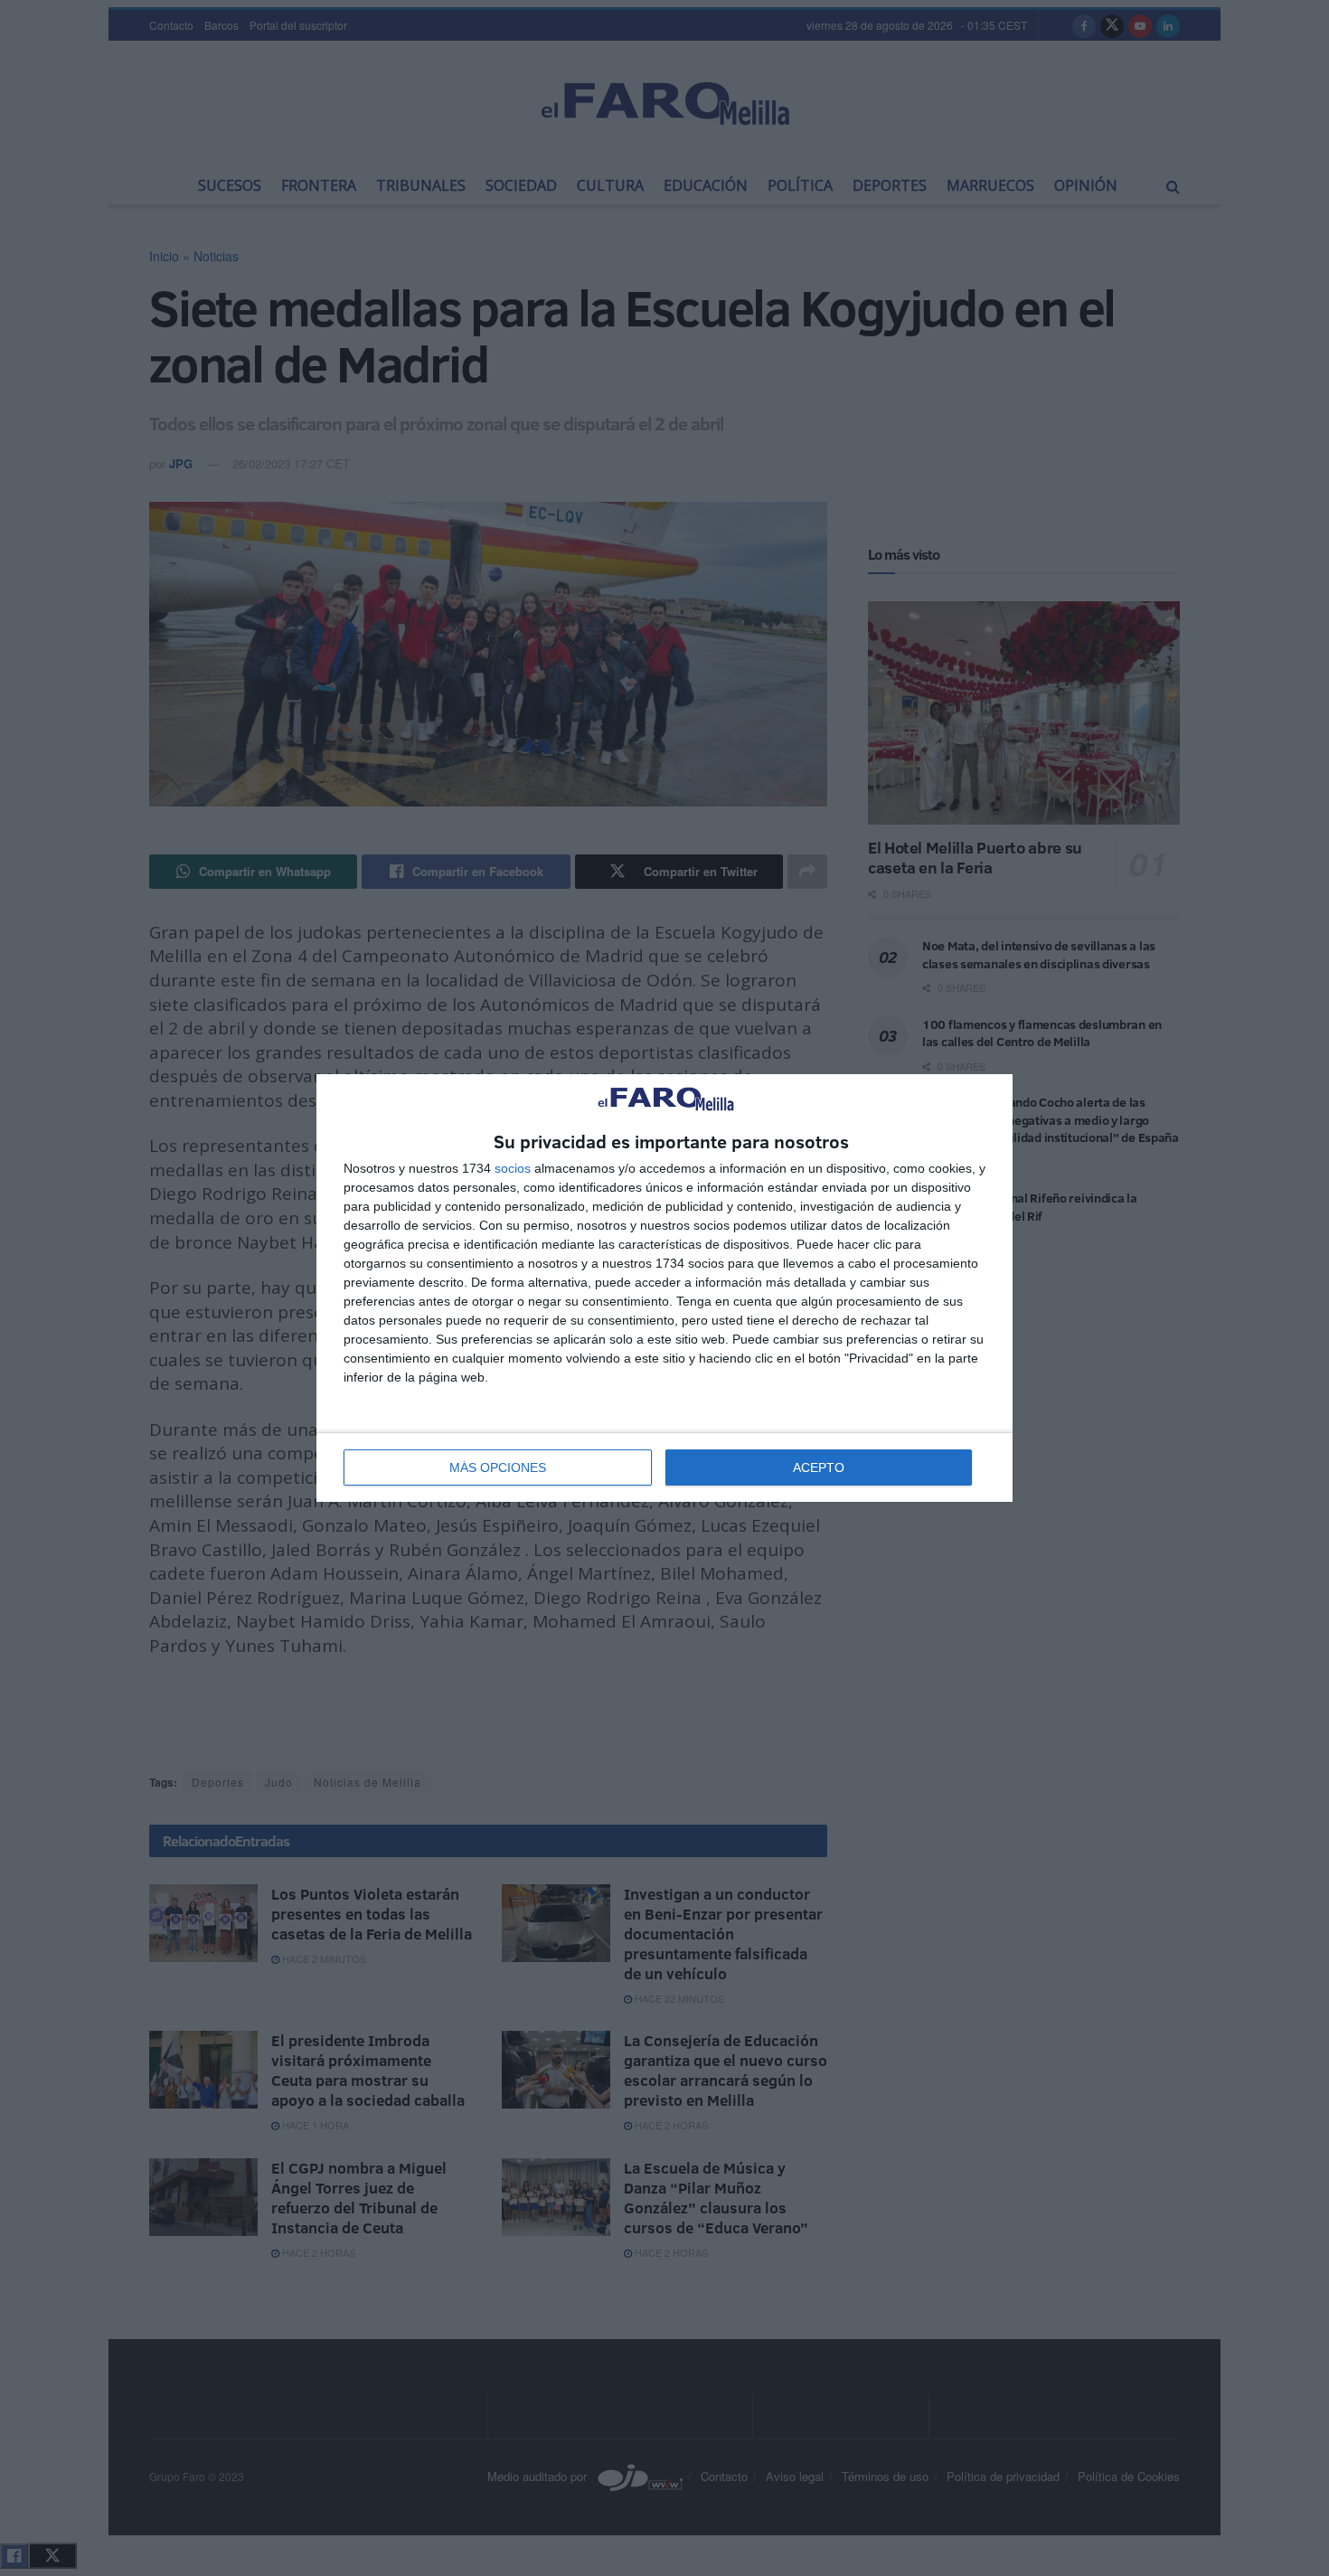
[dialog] (664, 1288)
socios (513, 1168)
